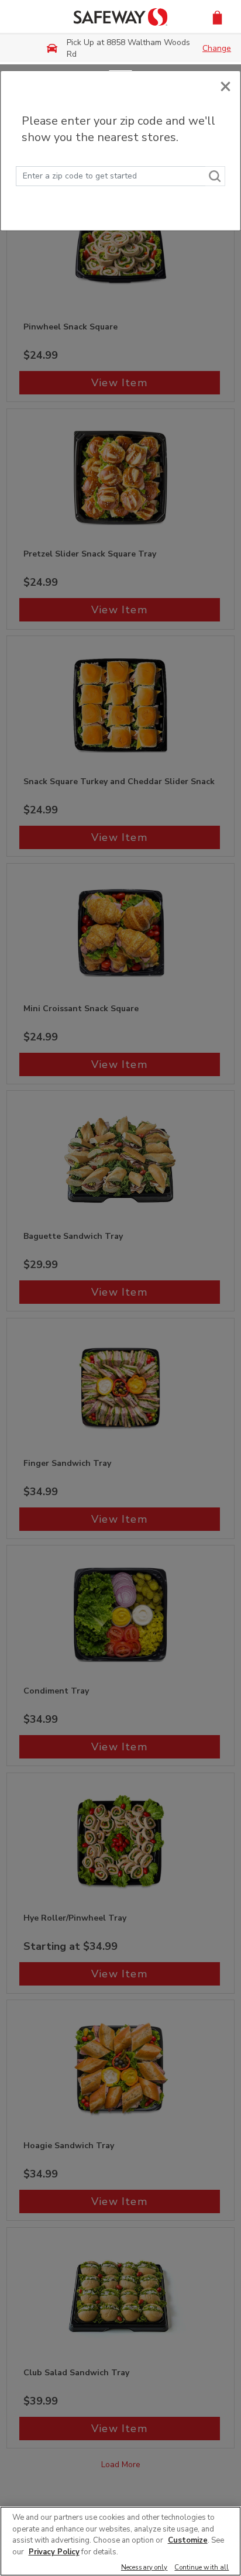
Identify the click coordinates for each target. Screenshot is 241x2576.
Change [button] (217, 48)
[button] (217, 17)
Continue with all (202, 2568)
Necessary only (144, 2568)
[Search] (215, 176)
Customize (188, 2540)
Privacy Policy (54, 2552)
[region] (120, 2541)
